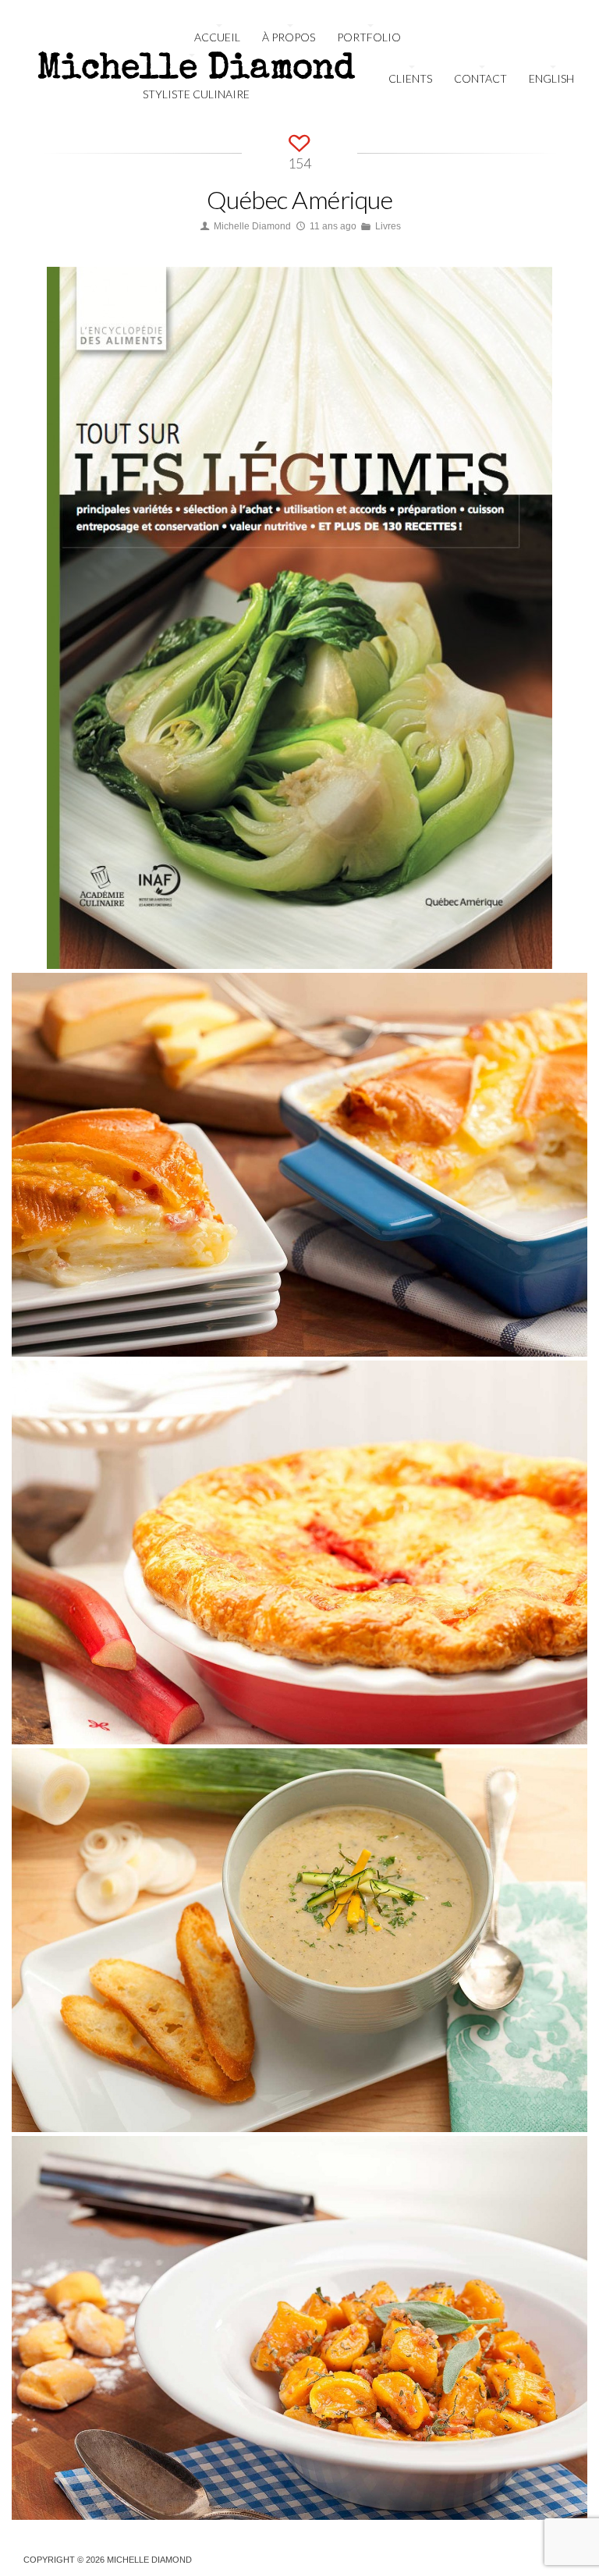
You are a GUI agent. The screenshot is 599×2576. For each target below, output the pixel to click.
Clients (410, 78)
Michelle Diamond (252, 226)
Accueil (217, 37)
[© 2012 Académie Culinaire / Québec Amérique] (521, 938)
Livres (388, 226)
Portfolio (369, 37)
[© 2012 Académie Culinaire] (556, 1325)
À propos (289, 37)
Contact (480, 78)
